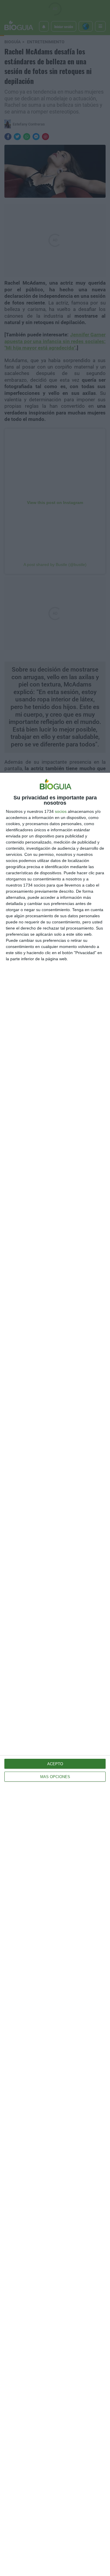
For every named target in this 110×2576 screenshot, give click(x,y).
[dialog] (55, 1674)
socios (61, 811)
